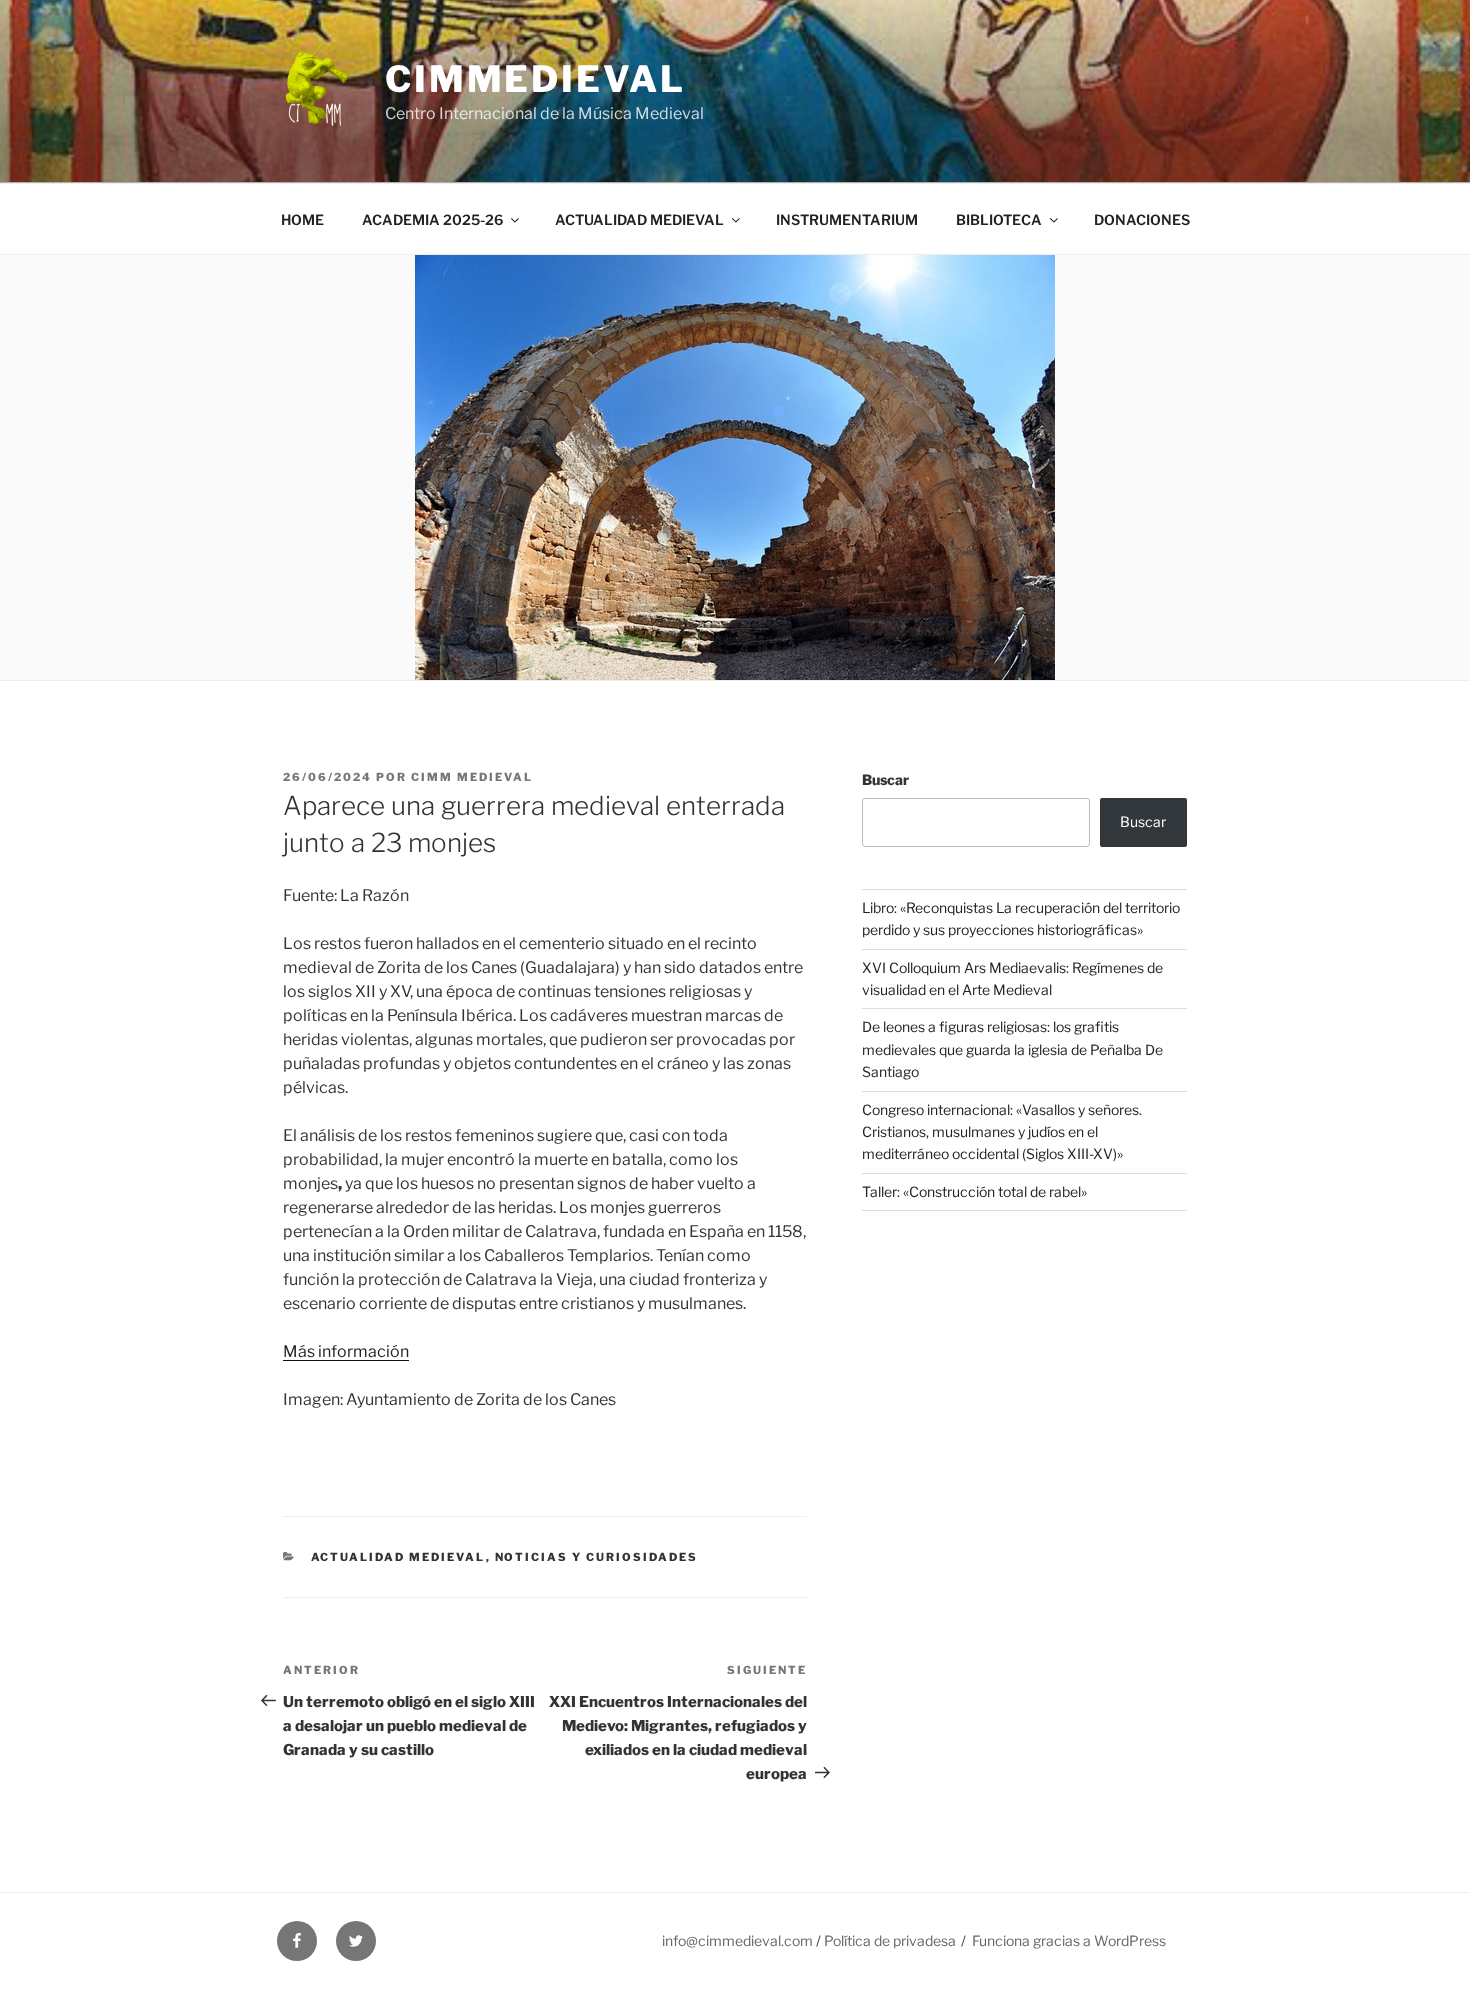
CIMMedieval (535, 79)
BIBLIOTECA (999, 219)
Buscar (885, 779)
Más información (346, 1351)
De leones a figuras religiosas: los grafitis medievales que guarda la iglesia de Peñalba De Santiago (1012, 1049)
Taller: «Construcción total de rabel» (974, 1191)
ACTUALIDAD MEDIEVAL (639, 219)
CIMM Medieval (472, 777)
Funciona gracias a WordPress (1069, 1940)
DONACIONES (1142, 219)
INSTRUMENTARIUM (847, 219)
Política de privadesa (890, 1940)
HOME (302, 219)
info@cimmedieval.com (737, 1940)
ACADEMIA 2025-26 (432, 219)
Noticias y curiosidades (597, 1557)
